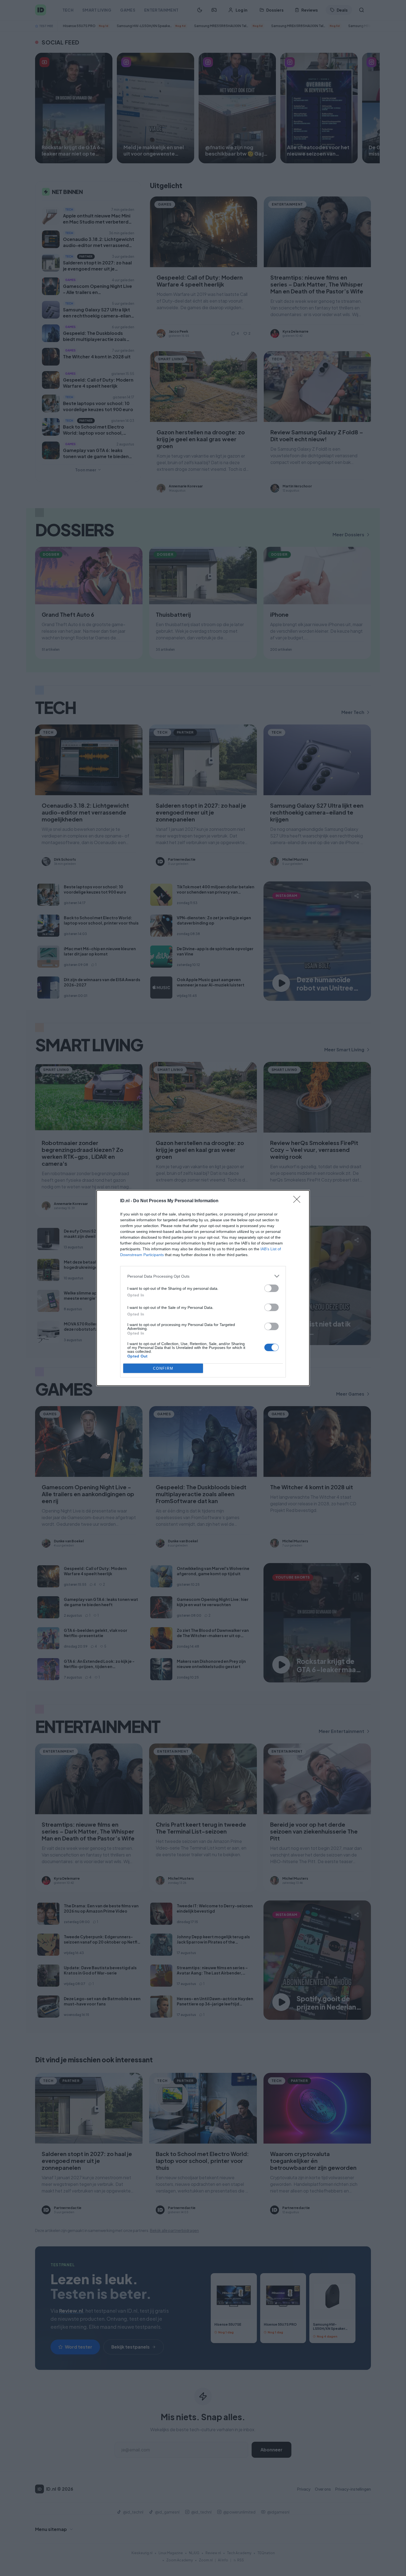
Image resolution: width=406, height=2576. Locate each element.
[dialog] (203, 1288)
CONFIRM (163, 1368)
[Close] (299, 1201)
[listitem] (203, 1276)
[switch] (271, 1288)
